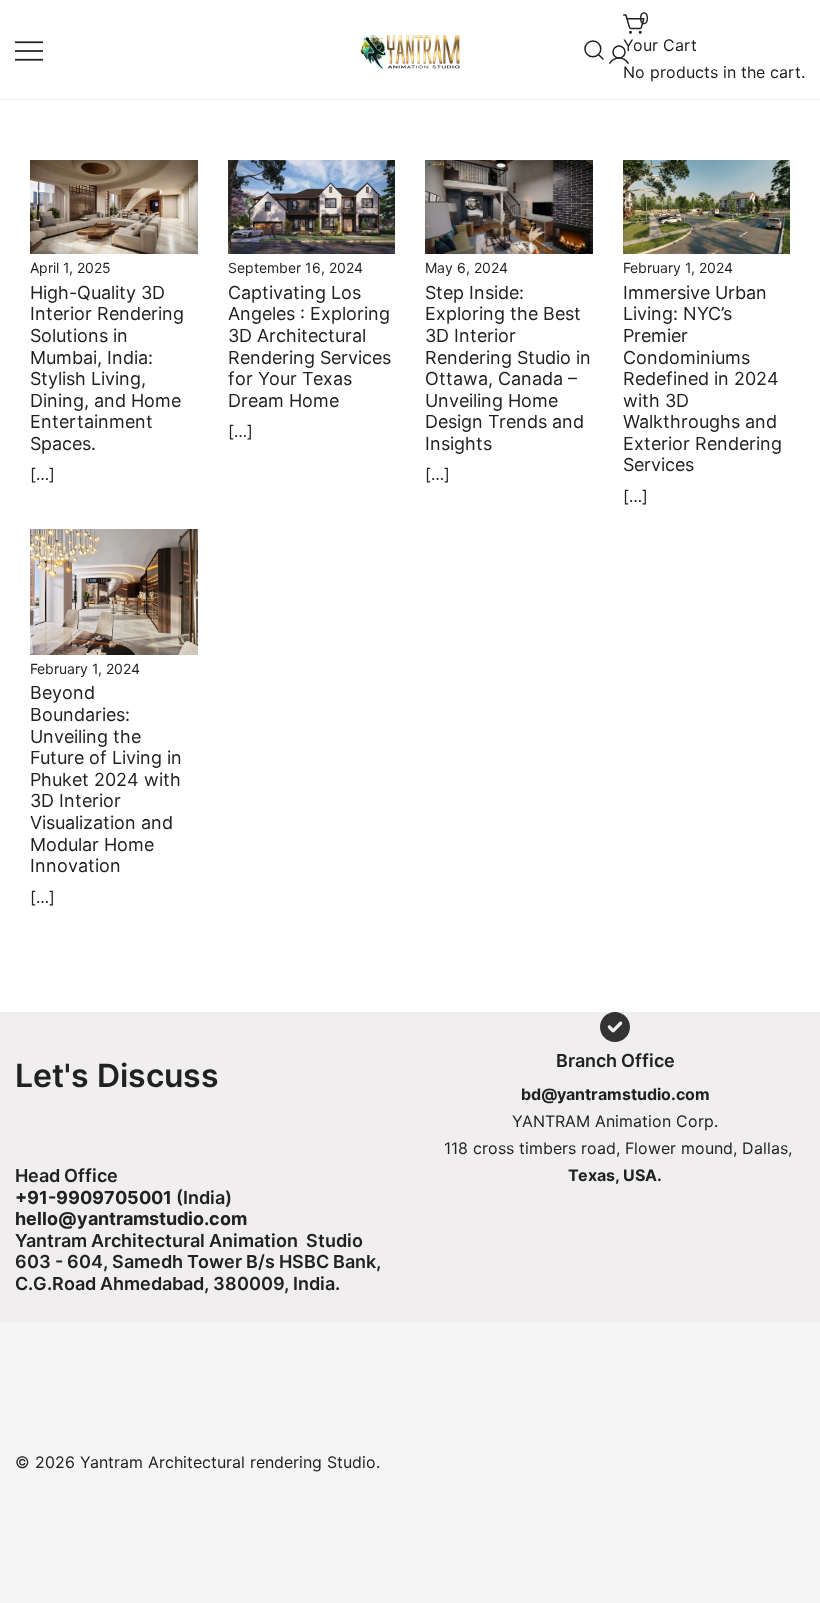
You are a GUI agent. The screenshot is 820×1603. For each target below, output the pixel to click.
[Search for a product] (594, 49)
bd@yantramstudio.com (615, 1094)
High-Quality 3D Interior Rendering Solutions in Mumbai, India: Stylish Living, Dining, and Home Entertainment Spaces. (107, 368)
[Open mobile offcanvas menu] (29, 49)
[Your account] (615, 49)
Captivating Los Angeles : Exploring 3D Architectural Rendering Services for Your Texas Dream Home (309, 346)
